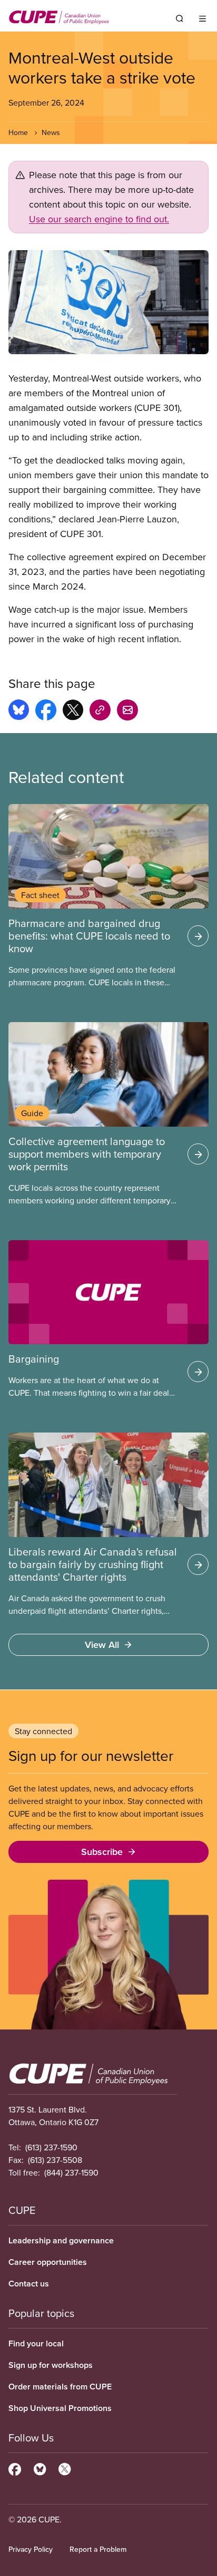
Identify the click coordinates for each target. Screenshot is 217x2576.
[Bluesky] (40, 2468)
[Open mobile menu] (203, 18)
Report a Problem (98, 2549)
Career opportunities (48, 2262)
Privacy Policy (31, 2549)
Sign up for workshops (51, 2365)
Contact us (29, 2284)
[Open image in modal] (108, 302)
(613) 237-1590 (51, 2147)
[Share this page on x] (73, 712)
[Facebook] (15, 2468)
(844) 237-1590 (71, 2172)
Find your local (36, 2343)
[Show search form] (180, 18)
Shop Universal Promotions (60, 2408)
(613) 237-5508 (55, 2160)
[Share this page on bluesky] (19, 712)
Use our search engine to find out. (99, 219)
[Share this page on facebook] (46, 712)
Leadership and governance (61, 2240)
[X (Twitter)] (65, 2468)
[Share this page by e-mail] (127, 712)
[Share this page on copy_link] (100, 712)
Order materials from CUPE (60, 2387)
